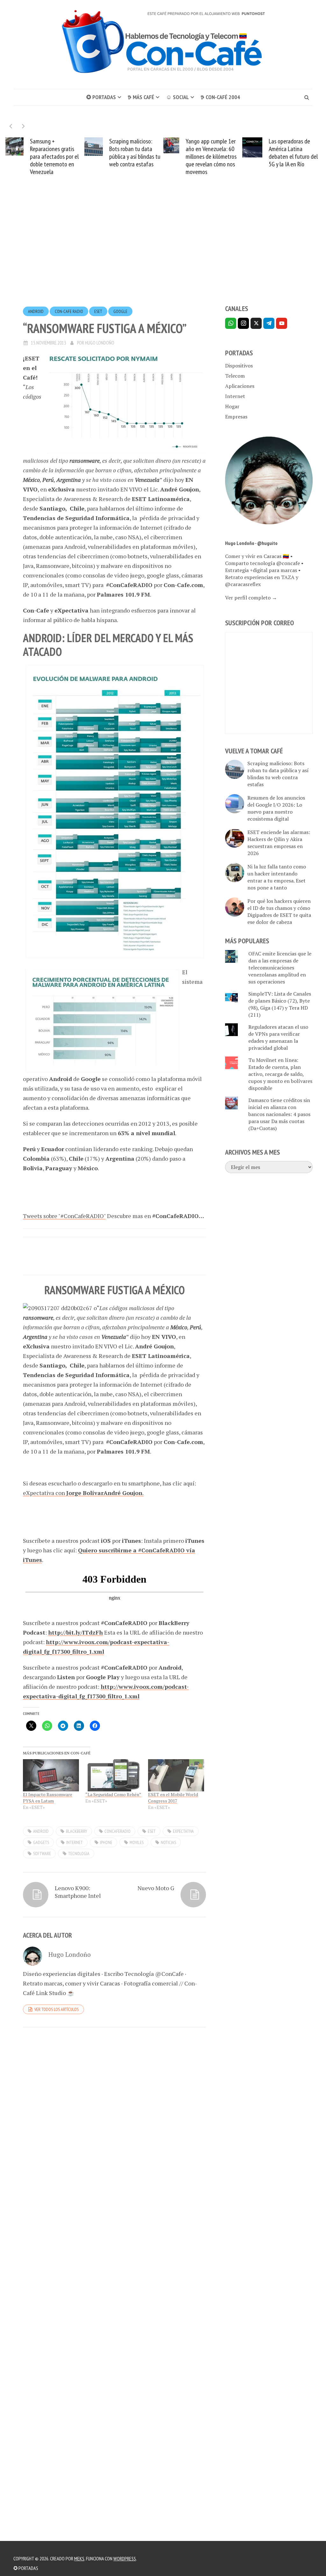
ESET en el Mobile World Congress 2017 (173, 1798)
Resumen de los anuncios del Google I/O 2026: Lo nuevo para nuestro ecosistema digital (276, 808)
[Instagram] (243, 323)
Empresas (236, 417)
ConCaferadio (117, 1831)
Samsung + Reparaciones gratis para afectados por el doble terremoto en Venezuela (54, 156)
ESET (98, 311)
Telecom (235, 376)
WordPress (125, 2558)
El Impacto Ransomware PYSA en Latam (48, 1798)
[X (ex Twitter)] (256, 323)
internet (74, 1842)
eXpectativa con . (83, 1493)
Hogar (232, 406)
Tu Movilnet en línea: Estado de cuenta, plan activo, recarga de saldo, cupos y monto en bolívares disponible (280, 1074)
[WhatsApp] (231, 323)
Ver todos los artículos (57, 2009)
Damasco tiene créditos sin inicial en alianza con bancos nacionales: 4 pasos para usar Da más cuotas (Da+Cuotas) (279, 1114)
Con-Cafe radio (69, 311)
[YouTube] (282, 323)
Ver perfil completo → (251, 598)
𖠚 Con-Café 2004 (220, 97)
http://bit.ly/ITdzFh (75, 1632)
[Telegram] (269, 323)
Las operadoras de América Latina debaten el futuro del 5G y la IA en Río (293, 153)
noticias (168, 1842)
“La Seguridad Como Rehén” (113, 1794)
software (42, 1854)
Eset (152, 1831)
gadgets (41, 1842)
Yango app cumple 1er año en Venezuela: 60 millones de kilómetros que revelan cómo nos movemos (211, 156)
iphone (106, 1842)
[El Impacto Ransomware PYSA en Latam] (51, 1775)
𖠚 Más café (141, 97)
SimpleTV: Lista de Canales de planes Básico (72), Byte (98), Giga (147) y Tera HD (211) (280, 1004)
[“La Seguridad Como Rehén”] (113, 1775)
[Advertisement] (163, 252)
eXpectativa (183, 1831)
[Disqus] (114, 2120)
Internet (235, 396)
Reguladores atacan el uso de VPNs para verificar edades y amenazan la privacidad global (278, 1037)
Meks (79, 2558)
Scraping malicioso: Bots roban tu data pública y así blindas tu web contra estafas (135, 153)
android (36, 311)
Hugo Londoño (100, 343)
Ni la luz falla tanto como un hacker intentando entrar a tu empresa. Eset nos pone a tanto (277, 877)
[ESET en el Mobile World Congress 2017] (176, 1775)
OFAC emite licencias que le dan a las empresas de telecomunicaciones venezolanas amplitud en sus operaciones (280, 968)
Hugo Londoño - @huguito (251, 543)
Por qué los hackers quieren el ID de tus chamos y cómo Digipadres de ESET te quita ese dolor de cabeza (279, 911)
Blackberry (77, 1831)
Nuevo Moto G (156, 1888)
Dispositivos (239, 366)
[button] (23, 126)
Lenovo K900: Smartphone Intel (78, 1892)
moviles (137, 1842)
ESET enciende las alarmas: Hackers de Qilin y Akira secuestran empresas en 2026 (279, 843)
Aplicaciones (240, 386)
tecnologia (79, 1854)
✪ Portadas (101, 97)
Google (120, 311)
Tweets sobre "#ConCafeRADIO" (64, 1216)
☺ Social (177, 97)
